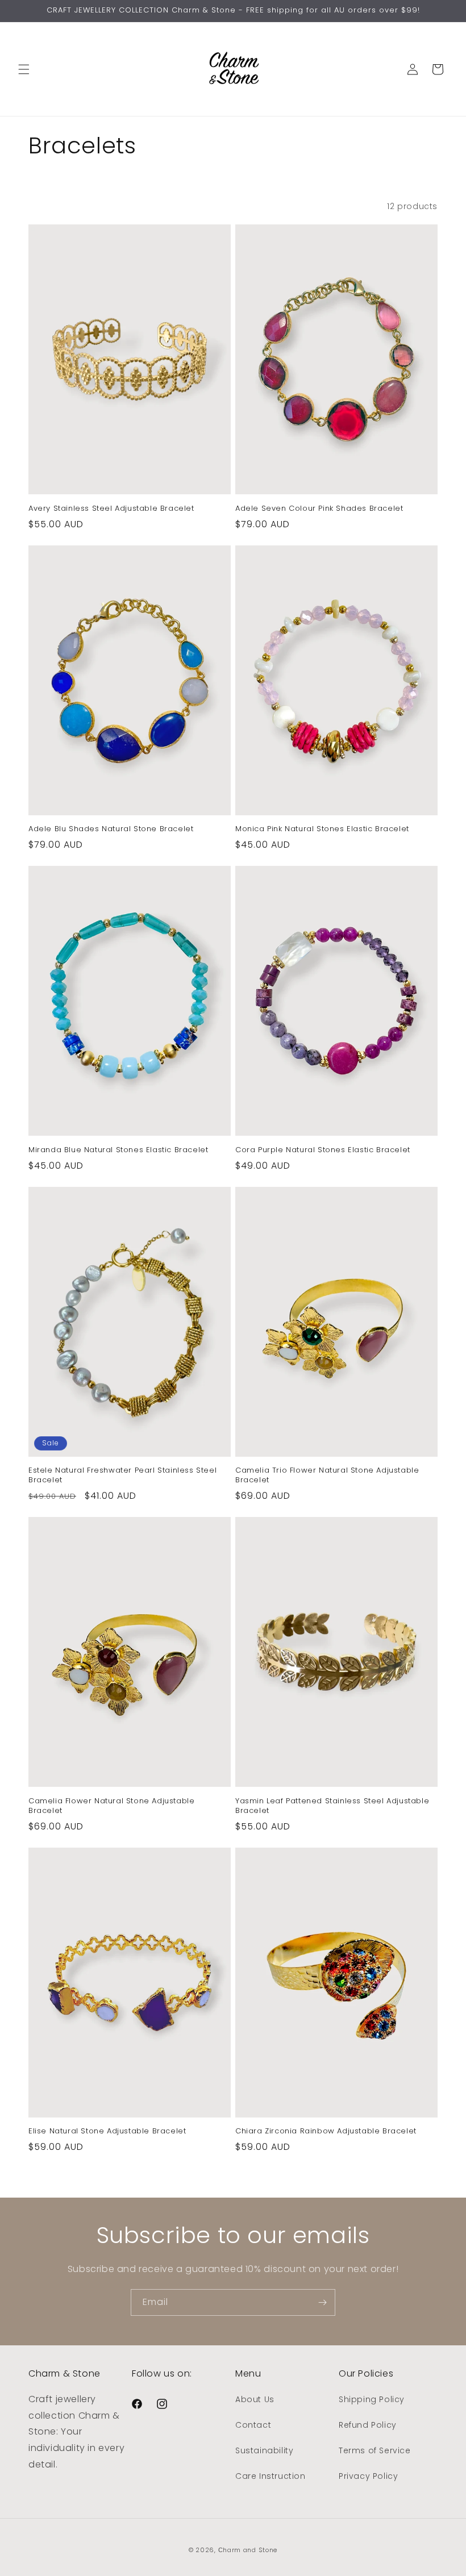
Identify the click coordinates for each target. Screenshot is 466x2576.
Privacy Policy (368, 2476)
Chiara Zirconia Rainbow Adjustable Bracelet (326, 2131)
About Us (255, 2399)
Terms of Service (375, 2450)
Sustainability (264, 2450)
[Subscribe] (322, 2302)
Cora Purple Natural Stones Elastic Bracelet (323, 1150)
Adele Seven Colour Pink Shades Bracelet (319, 509)
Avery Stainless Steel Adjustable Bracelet (111, 509)
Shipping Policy (372, 2399)
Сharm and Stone (248, 2550)
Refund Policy (368, 2425)
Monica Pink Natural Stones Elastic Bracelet (322, 829)
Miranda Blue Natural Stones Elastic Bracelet (118, 1150)
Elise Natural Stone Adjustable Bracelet (107, 2131)
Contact (253, 2425)
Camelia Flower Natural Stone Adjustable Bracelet (111, 1806)
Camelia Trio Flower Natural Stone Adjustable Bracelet (327, 1475)
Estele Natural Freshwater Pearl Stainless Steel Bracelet (122, 1475)
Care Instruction (271, 2476)
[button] (24, 69)
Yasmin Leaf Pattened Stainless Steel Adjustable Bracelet (332, 1806)
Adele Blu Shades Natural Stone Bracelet (111, 829)
